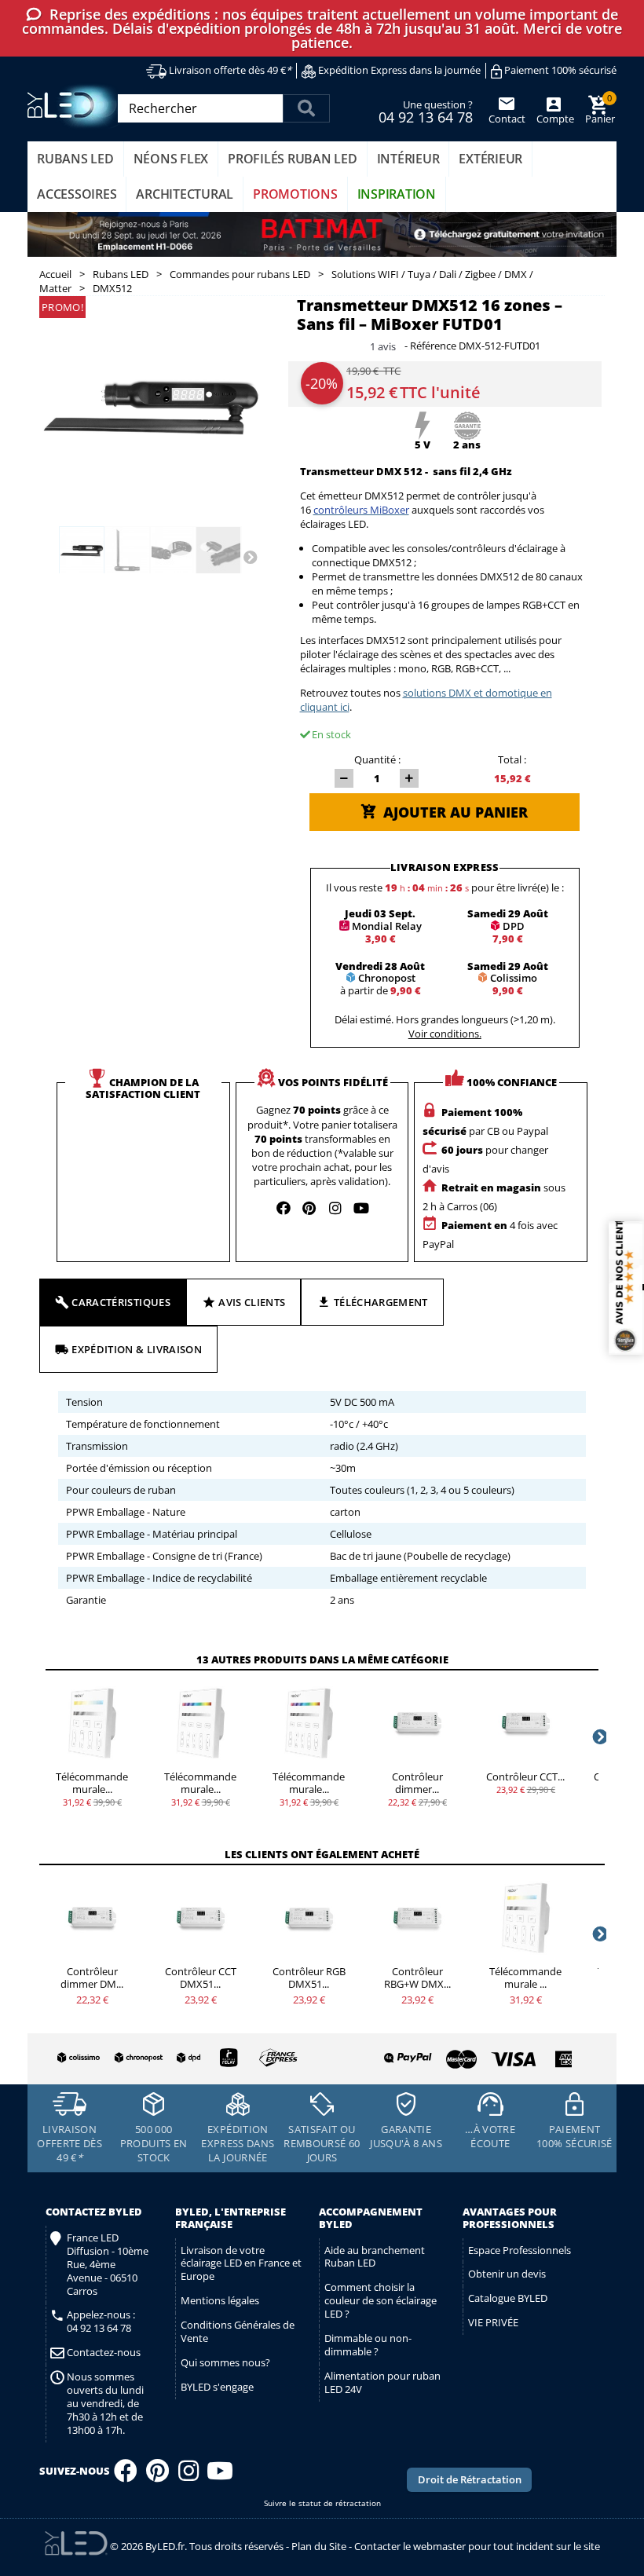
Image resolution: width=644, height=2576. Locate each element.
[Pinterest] (157, 2475)
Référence (433, 346)
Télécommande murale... (92, 1783)
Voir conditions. (445, 1034)
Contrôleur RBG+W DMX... (417, 1978)
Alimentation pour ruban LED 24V (382, 2382)
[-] (344, 778)
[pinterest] (309, 1208)
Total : (512, 759)
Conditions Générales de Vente (238, 2331)
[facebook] (284, 1208)
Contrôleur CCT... (525, 1776)
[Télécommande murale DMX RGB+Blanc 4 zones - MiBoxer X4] (309, 1723)
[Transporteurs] (175, 2058)
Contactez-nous (104, 2353)
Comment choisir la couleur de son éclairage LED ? (381, 2300)
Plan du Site (319, 2546)
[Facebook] (126, 2475)
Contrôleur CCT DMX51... (201, 1978)
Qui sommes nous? (225, 2362)
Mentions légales (220, 2300)
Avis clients (252, 1302)
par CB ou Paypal (485, 1122)
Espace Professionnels (520, 2250)
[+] (409, 778)
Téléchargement (381, 1302)
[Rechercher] (306, 108)
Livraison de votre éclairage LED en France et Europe (241, 2263)
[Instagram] (188, 2475)
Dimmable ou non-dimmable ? (368, 2345)
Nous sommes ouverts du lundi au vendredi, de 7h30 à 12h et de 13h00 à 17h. (105, 2403)
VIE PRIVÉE (493, 2322)
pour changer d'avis (485, 1159)
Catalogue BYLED (508, 2298)
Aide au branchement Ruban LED (375, 2257)
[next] (598, 1736)
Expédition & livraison (137, 1349)
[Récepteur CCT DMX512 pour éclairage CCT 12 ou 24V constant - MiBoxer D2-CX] (200, 1918)
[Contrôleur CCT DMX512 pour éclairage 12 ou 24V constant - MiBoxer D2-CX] (525, 1723)
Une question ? (426, 111)
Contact (507, 119)
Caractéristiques (121, 1302)
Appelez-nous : (101, 2322)
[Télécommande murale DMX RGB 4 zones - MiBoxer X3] (200, 1723)
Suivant (250, 556)
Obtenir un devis (507, 2274)
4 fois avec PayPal (490, 1235)
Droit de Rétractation (470, 2479)
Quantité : (377, 759)
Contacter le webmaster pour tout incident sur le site (477, 2546)
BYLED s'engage (217, 2387)
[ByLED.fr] (77, 106)
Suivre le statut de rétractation (322, 2503)
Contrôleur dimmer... (417, 1783)
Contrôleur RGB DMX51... (309, 1978)
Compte (554, 119)
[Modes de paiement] (449, 2055)
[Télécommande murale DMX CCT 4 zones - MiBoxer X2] (92, 1723)
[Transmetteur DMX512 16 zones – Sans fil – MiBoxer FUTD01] (82, 551)
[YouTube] (220, 2475)
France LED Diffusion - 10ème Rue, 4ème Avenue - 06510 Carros (108, 2264)
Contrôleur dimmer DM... (92, 1978)
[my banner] (322, 235)
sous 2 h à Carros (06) (494, 1197)
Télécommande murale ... (525, 1978)
